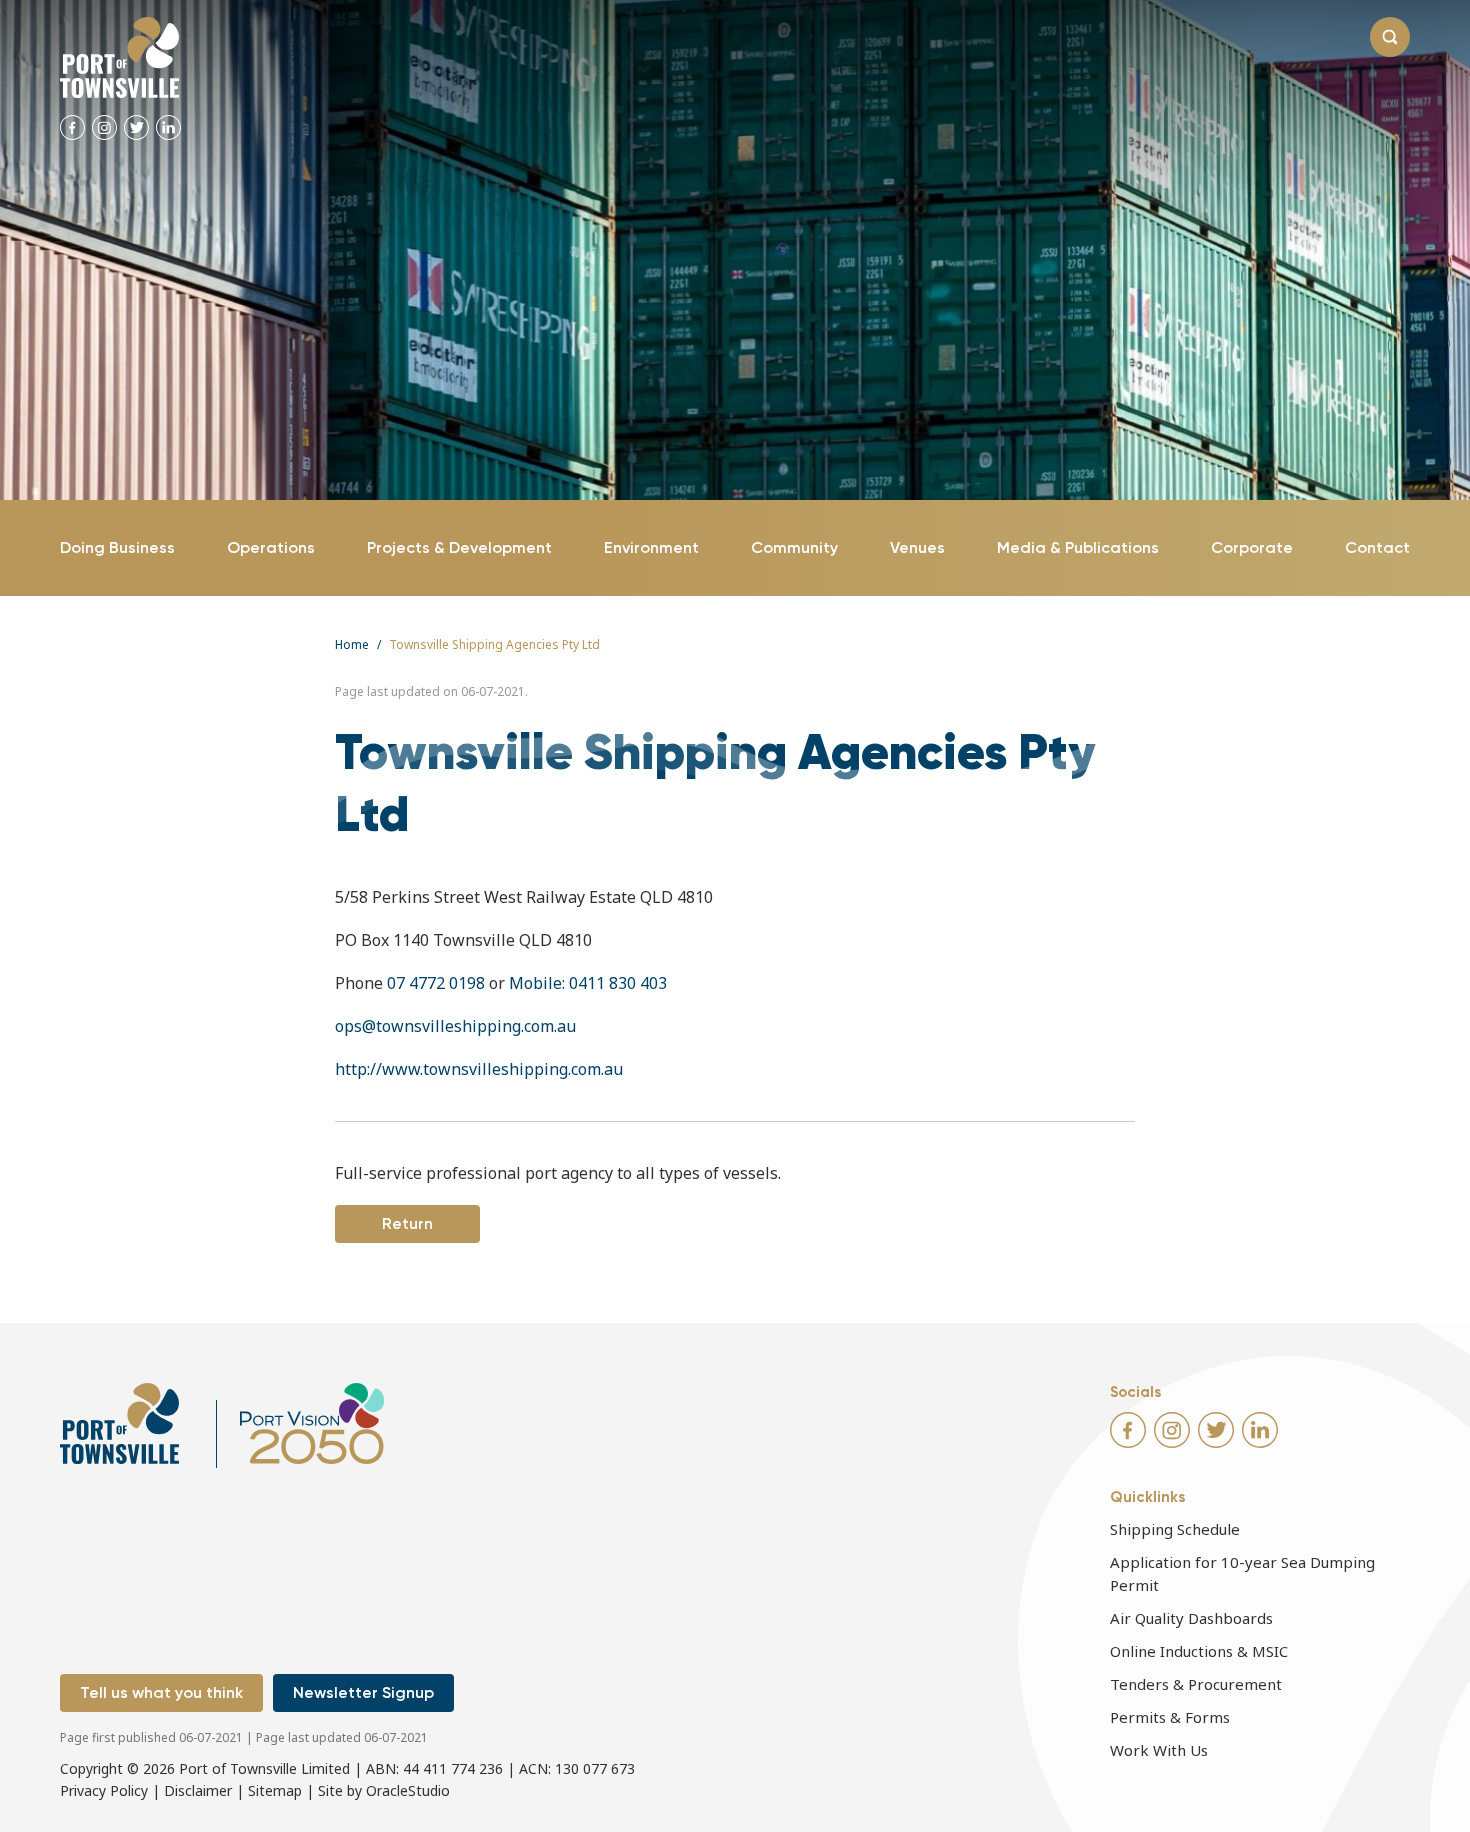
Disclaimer (198, 1790)
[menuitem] (117, 548)
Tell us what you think (161, 1692)
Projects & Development (459, 547)
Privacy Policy (104, 1790)
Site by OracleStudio (384, 1790)
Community (794, 547)
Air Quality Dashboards (1191, 1618)
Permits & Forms (1170, 1717)
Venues (917, 547)
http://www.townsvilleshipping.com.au (479, 1069)
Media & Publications (1078, 547)
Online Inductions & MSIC (1199, 1651)
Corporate (1252, 547)
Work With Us (1159, 1750)
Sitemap (275, 1790)
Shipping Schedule (1175, 1529)
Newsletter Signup (363, 1692)
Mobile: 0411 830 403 (588, 983)
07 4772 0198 (436, 983)
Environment (651, 547)
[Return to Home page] (119, 57)
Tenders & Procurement (1196, 1684)
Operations (271, 547)
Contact (1377, 547)
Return (407, 1223)
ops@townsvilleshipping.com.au (455, 1026)
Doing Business (117, 547)
